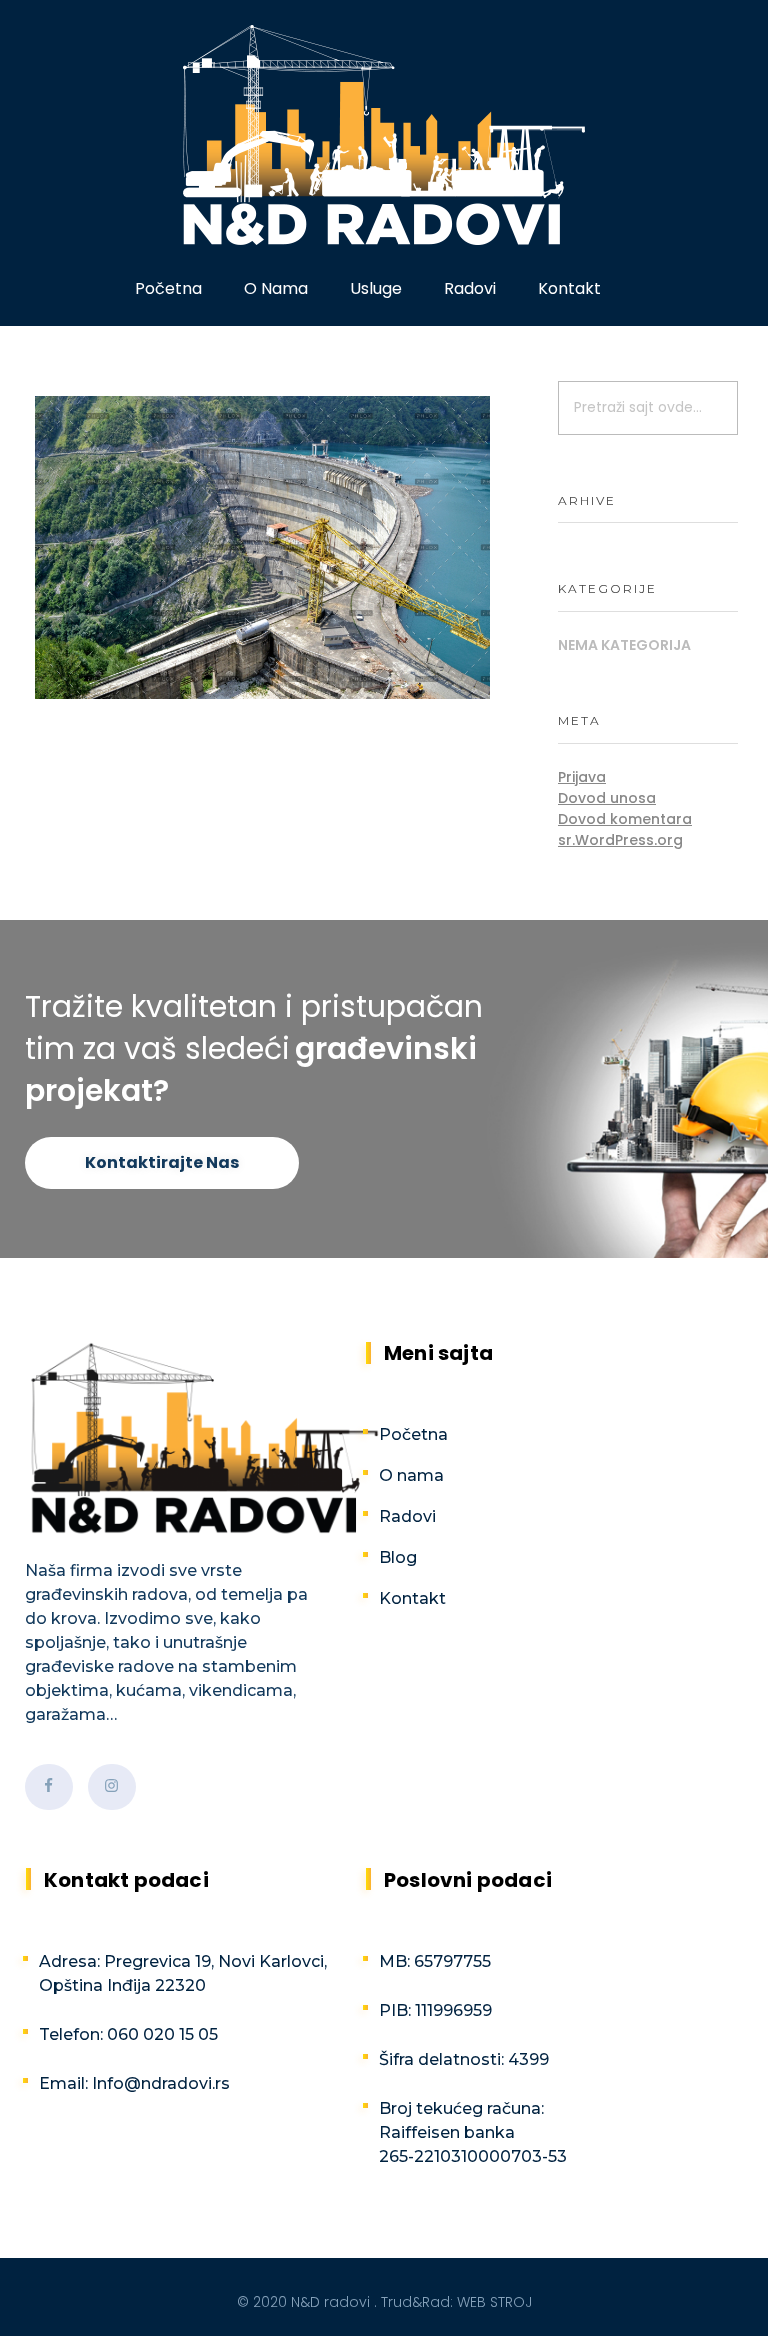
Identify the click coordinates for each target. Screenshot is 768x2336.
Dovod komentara (625, 819)
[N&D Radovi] (384, 135)
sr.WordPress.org (620, 840)
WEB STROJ (494, 2302)
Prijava (582, 777)
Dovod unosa (607, 798)
